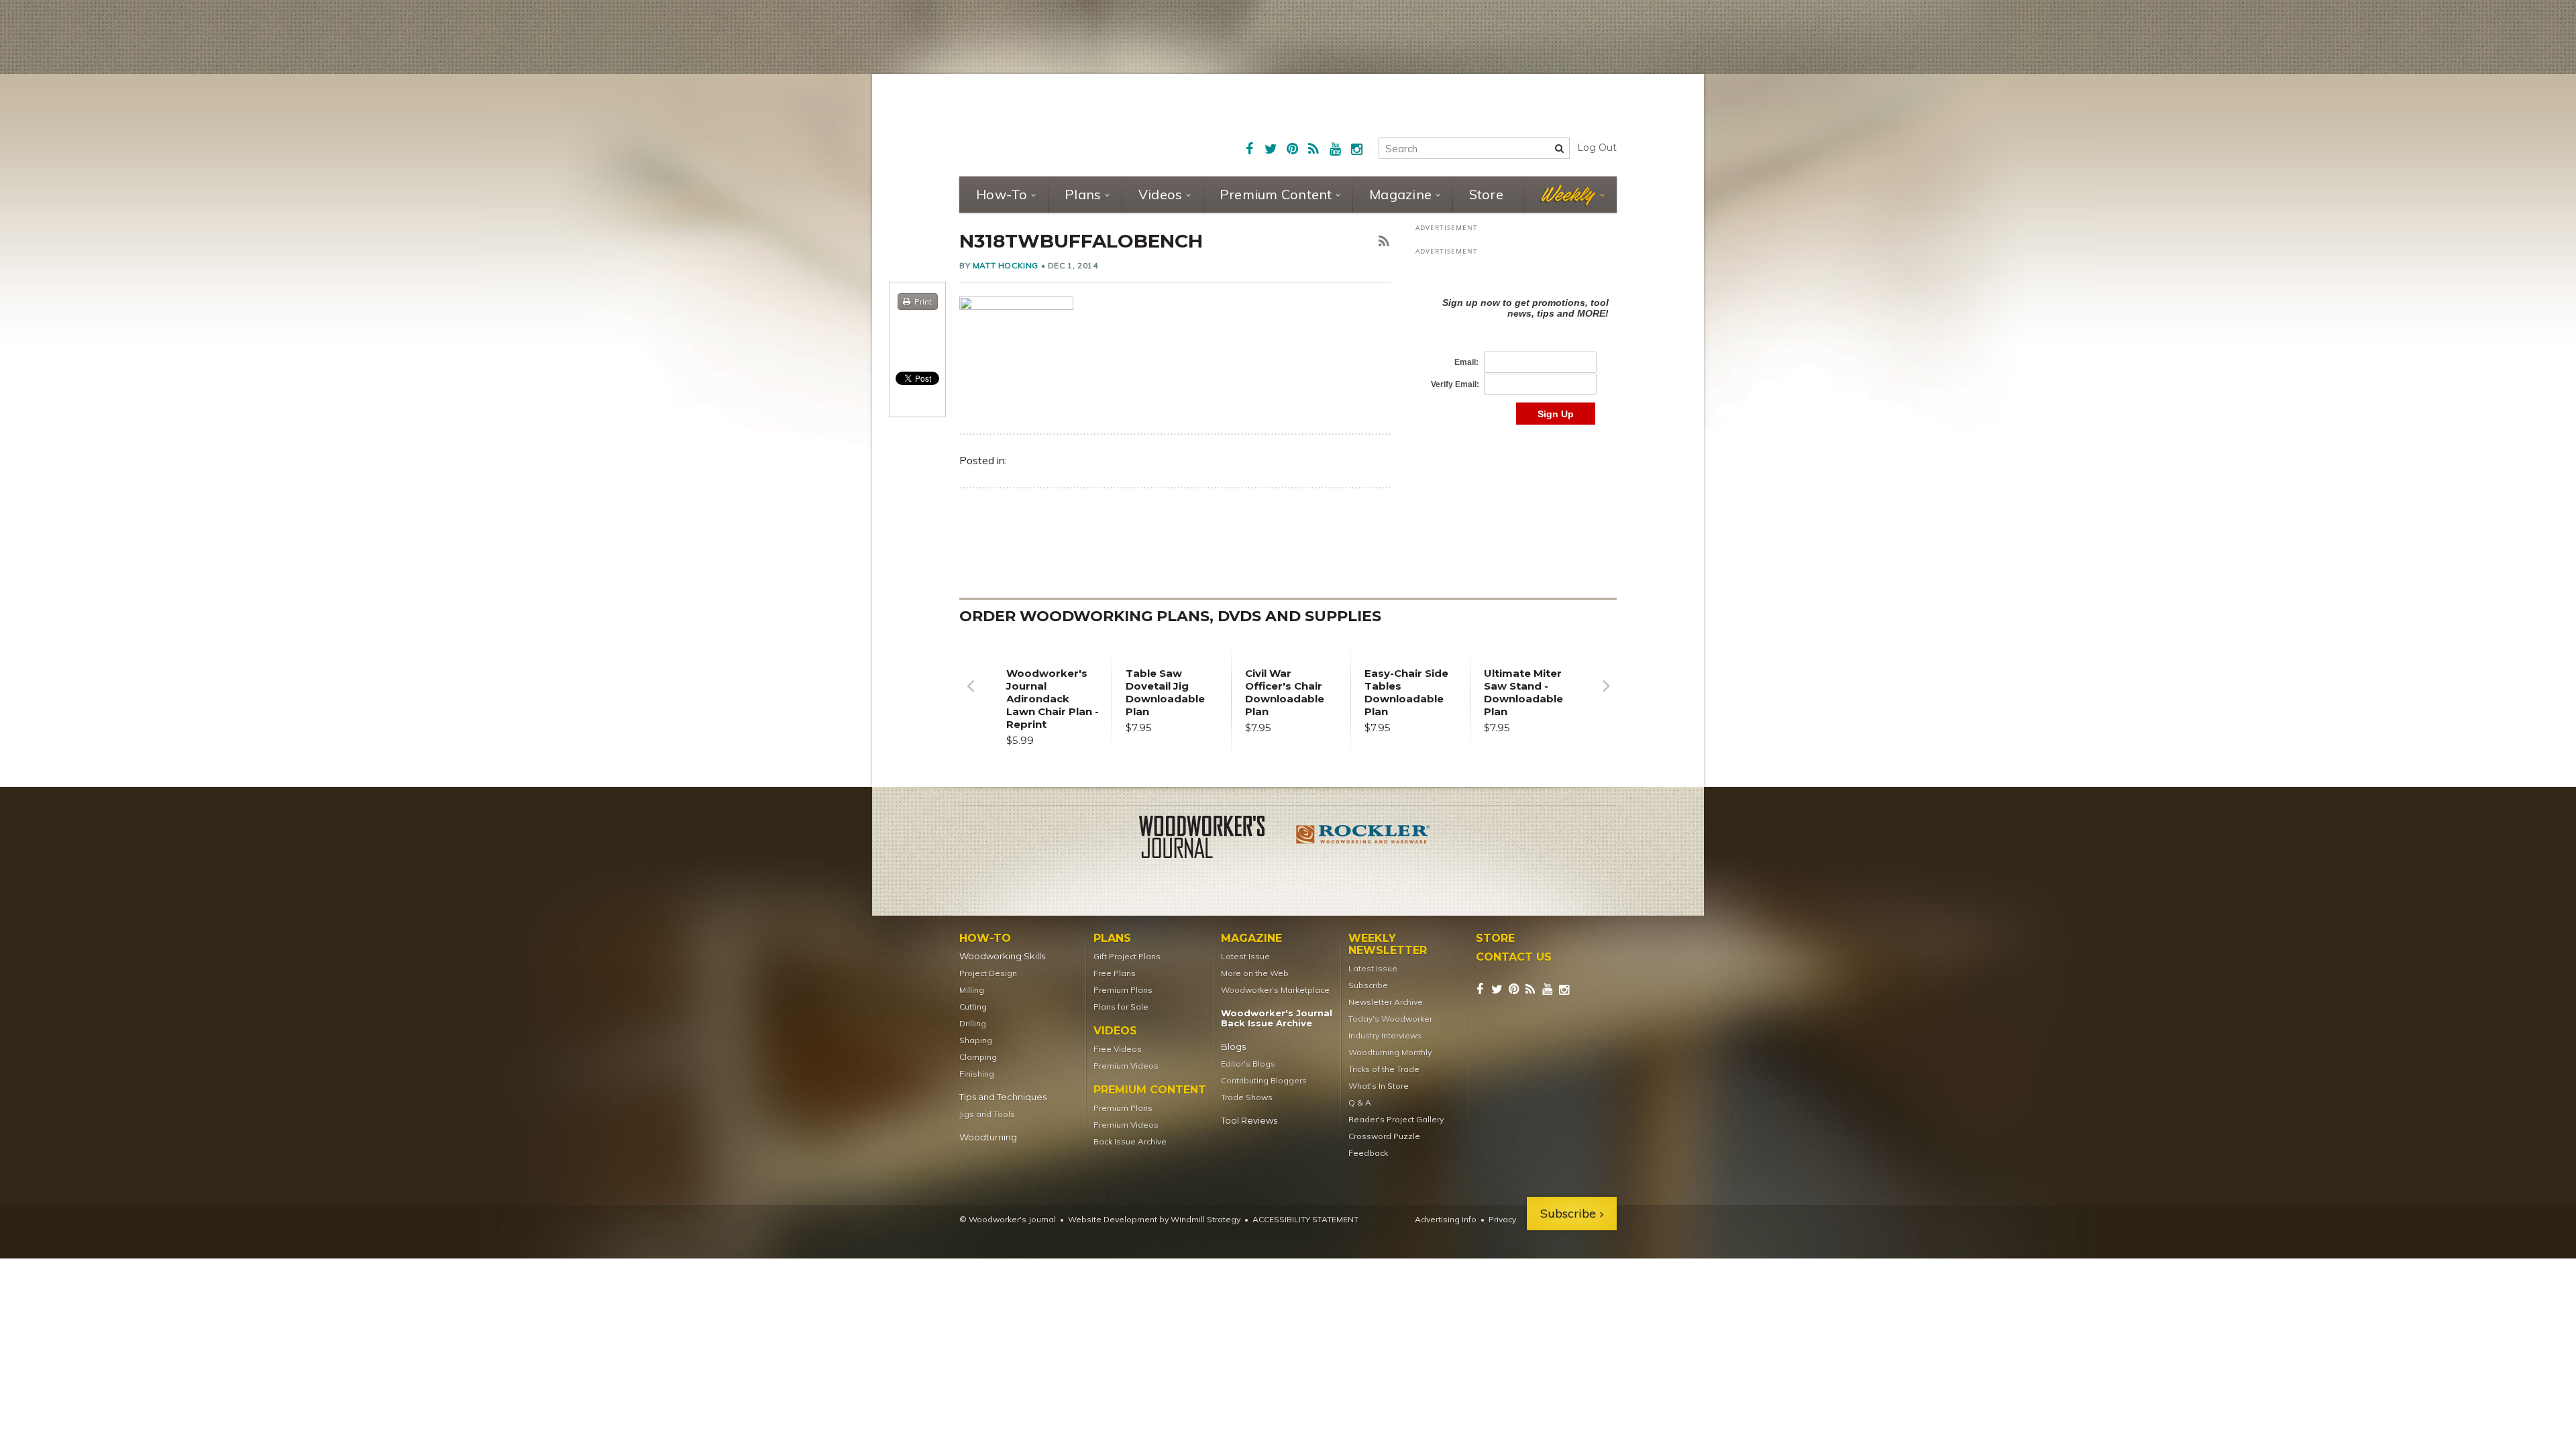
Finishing (977, 1074)
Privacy (1502, 1219)
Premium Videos (1126, 1066)
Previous (970, 696)
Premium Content (1276, 194)
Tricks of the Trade (1384, 1069)
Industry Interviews (1385, 1035)
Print (923, 302)
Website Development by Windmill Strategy (1154, 1219)
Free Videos (1118, 1049)
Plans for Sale (1121, 1007)
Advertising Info (1446, 1219)
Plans (1083, 194)
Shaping (976, 1040)
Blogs (1233, 1047)
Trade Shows (1247, 1097)
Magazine (1400, 194)
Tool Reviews (1249, 1121)
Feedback (1368, 1153)
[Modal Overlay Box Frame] (1516, 347)
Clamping (978, 1057)
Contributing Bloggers (1264, 1080)
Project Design (988, 973)
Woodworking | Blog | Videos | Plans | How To (1061, 124)
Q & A (1360, 1103)
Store (1486, 194)
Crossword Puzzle (1384, 1136)
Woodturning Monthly (1390, 1052)
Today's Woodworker (1390, 1019)
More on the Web (1255, 973)
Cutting (973, 1007)
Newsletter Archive (1386, 1002)
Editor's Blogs (1248, 1064)
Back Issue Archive (1130, 1141)
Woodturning (988, 1137)
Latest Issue (1245, 956)
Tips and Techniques (1003, 1097)
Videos (1161, 194)
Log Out (1597, 148)
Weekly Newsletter (1388, 945)
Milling (972, 990)
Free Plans (1115, 973)
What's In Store (1379, 1086)
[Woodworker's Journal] (1213, 839)
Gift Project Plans (1127, 956)
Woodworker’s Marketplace (1275, 990)
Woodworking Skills (1002, 956)
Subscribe (1368, 985)
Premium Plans (1123, 990)
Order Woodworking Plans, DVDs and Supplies (1170, 616)
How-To (1002, 194)
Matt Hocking (1006, 265)
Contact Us (1514, 957)
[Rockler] (1363, 839)
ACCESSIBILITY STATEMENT (1305, 1219)
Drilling (973, 1023)
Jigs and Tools (987, 1114)
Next (1606, 696)
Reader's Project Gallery (1396, 1119)
